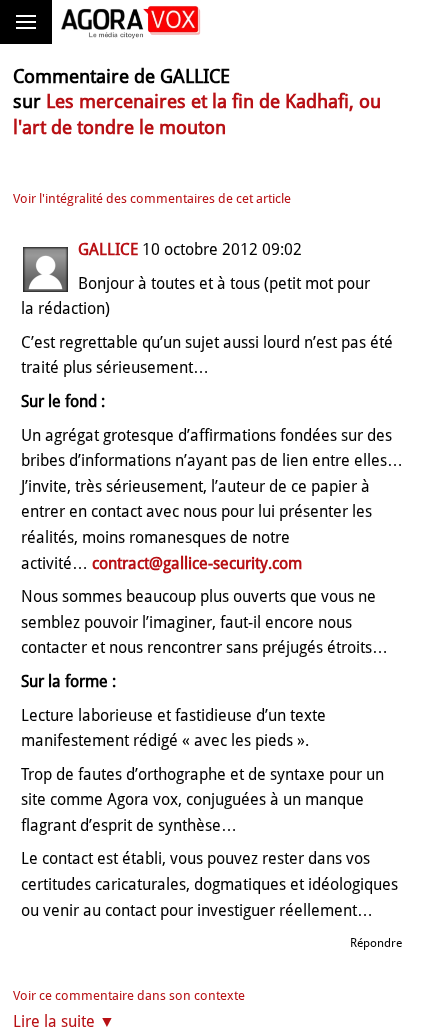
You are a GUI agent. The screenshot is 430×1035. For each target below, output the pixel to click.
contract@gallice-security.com (197, 563)
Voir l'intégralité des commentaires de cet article (152, 198)
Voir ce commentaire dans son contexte (129, 995)
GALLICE (108, 249)
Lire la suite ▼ (64, 1021)
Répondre (376, 943)
